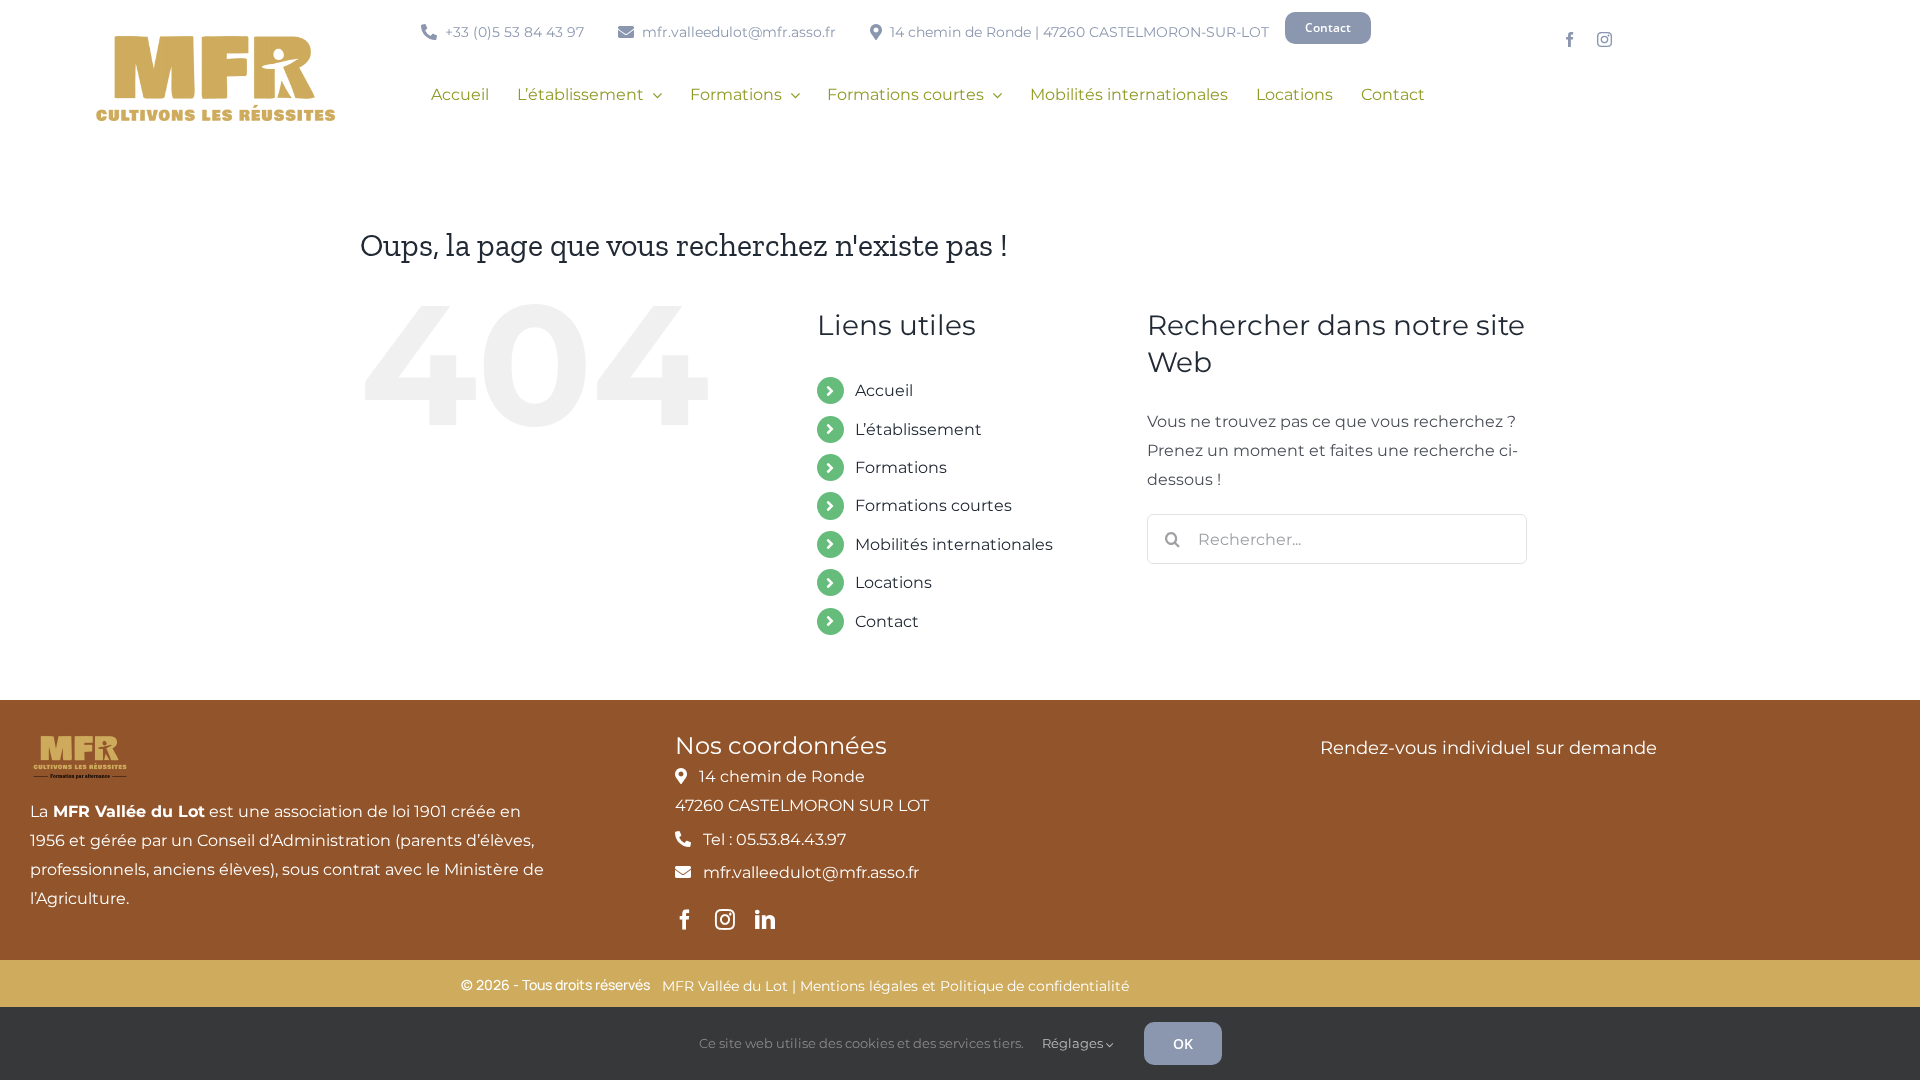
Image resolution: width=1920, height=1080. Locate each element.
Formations (901, 467)
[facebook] (1569, 39)
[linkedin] (765, 920)
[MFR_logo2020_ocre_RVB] (215, 43)
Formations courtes (933, 505)
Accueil (884, 390)
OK (1183, 1043)
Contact (887, 621)
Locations (893, 582)
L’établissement (918, 429)
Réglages (1074, 1043)
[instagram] (1604, 39)
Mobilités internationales (954, 544)
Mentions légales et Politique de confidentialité (964, 986)
